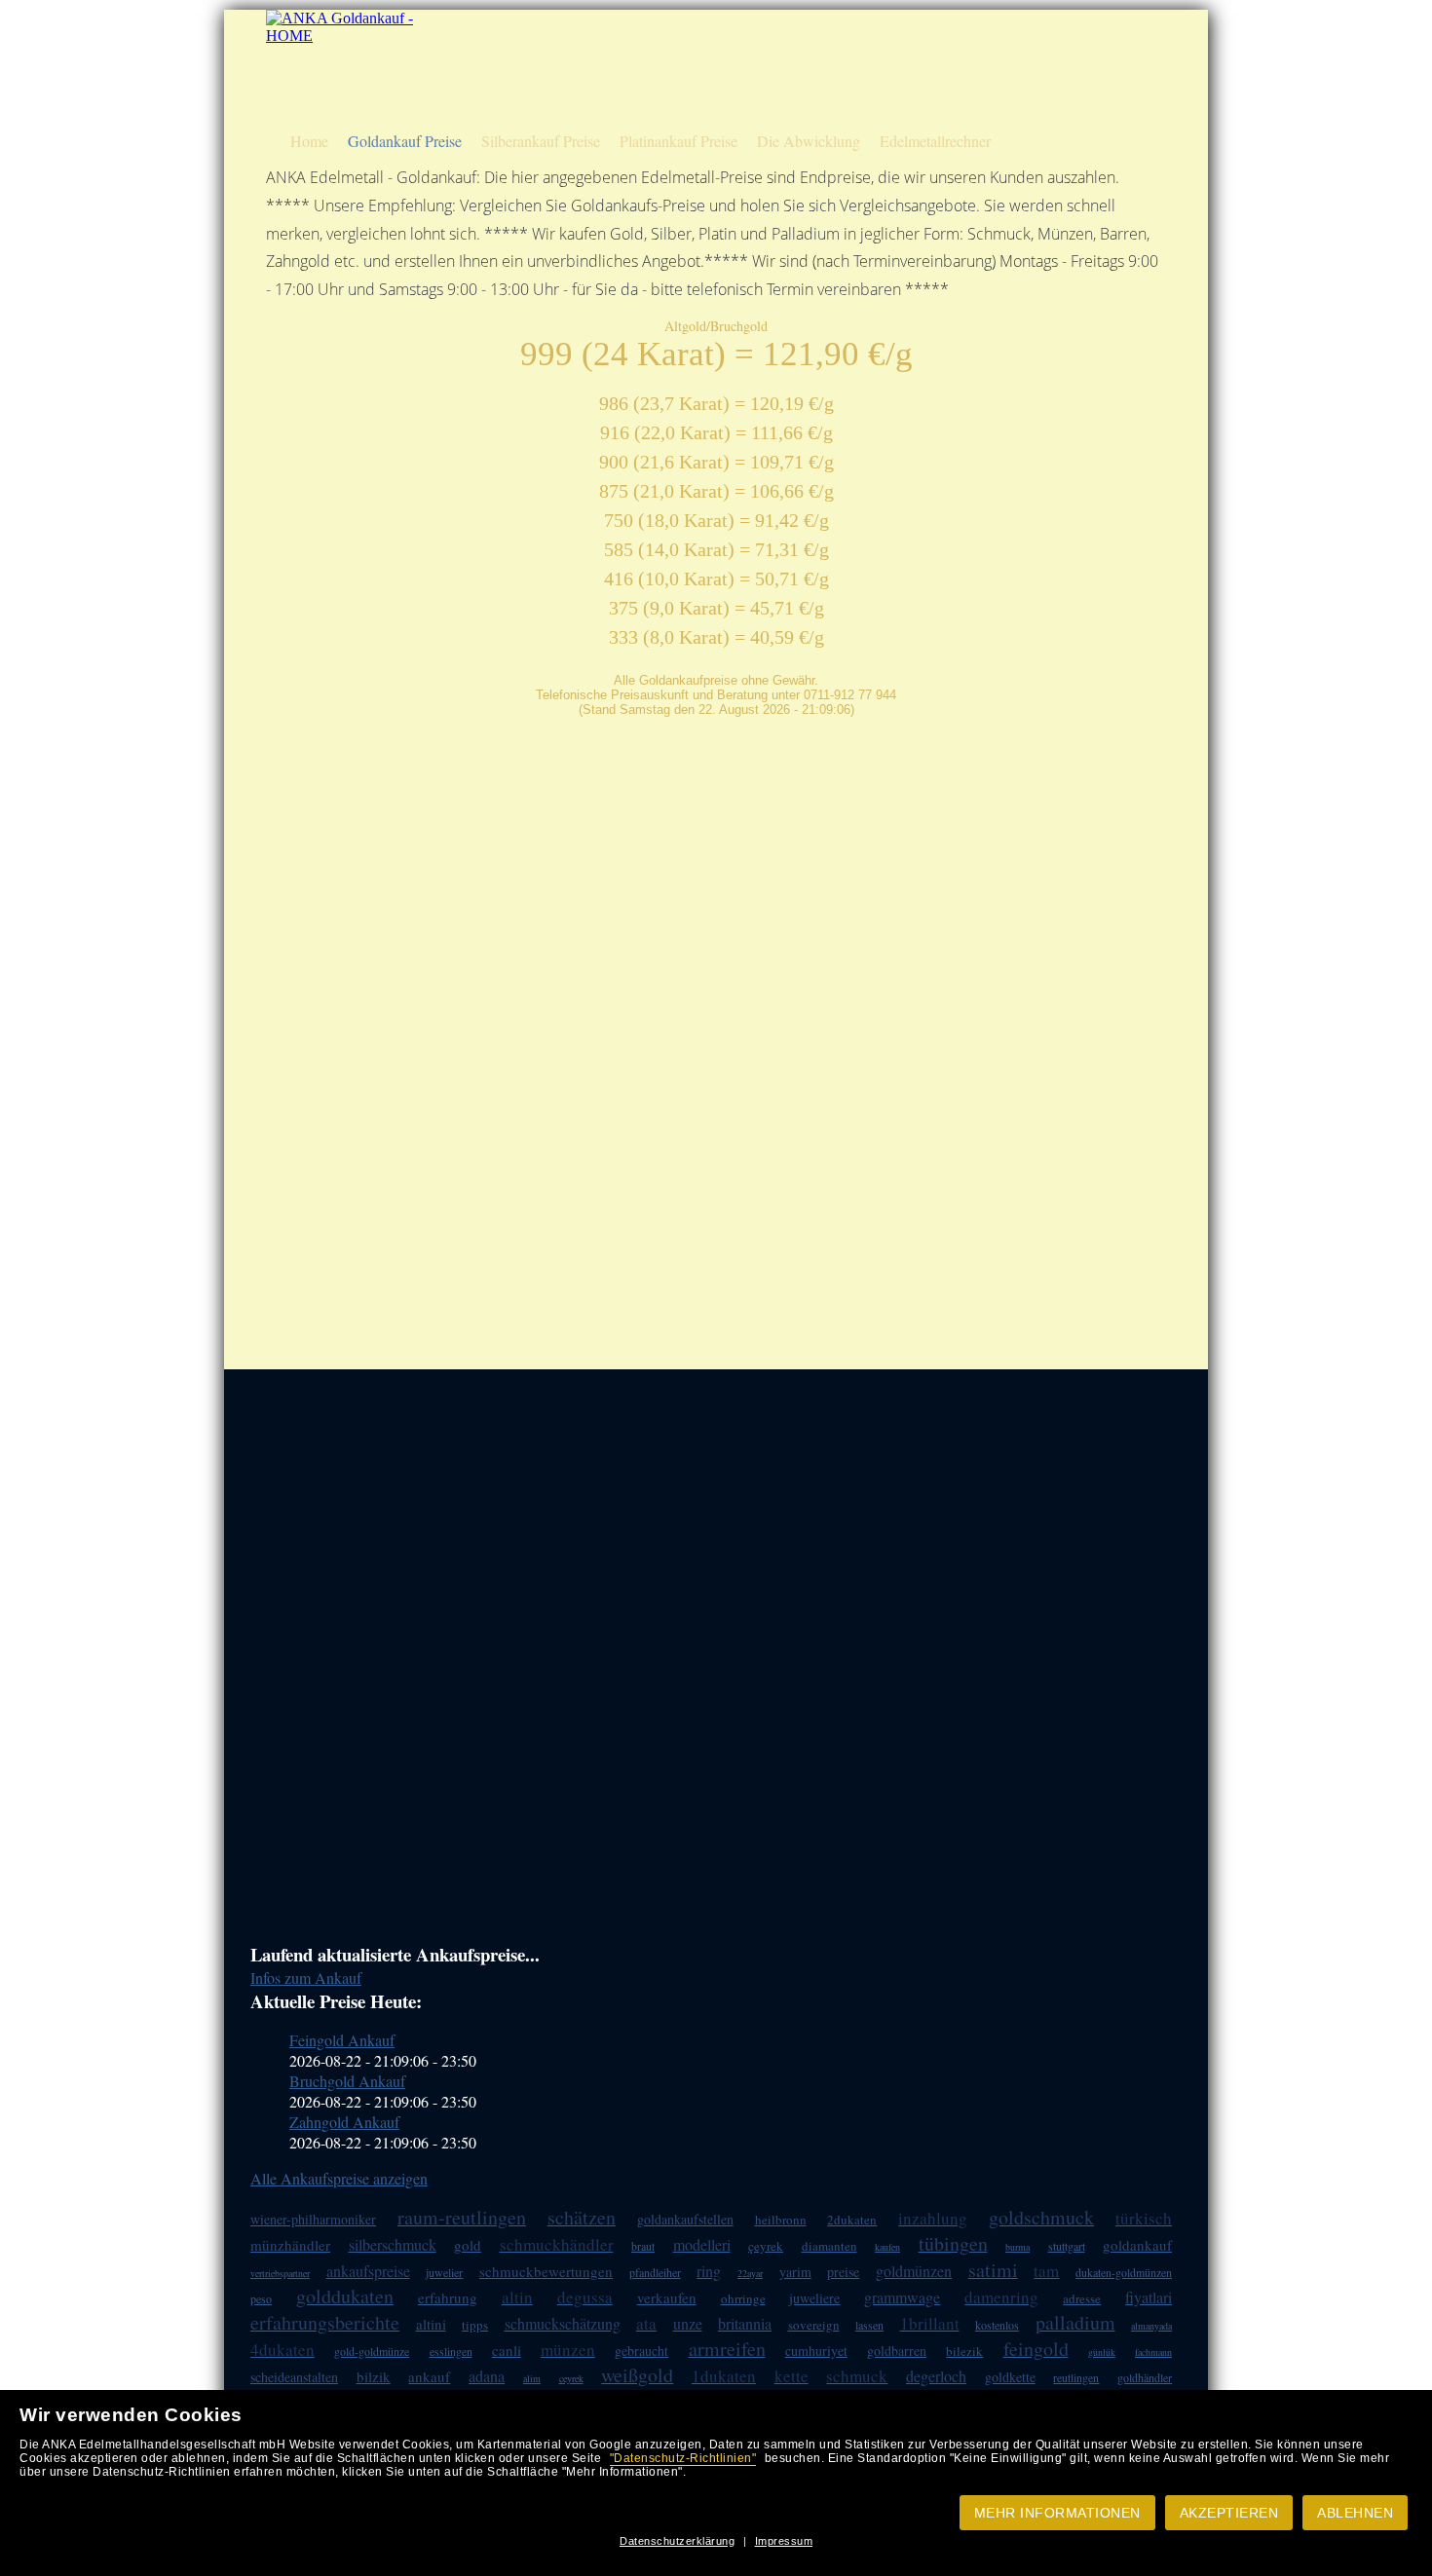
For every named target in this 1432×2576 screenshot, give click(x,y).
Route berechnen (1029, 33)
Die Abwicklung (809, 141)
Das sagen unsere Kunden (848, 67)
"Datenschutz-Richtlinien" (683, 2458)
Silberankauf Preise (541, 141)
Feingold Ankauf (342, 2040)
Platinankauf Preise (678, 141)
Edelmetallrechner (935, 141)
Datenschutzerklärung (677, 2541)
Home (309, 141)
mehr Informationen (1057, 2513)
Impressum (784, 2541)
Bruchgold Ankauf (347, 2081)
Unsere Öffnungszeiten (839, 101)
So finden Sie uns (1030, 67)
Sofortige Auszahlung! (838, 33)
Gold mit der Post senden (1050, 101)
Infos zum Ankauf (306, 1978)
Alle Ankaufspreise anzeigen (339, 2178)
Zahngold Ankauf (344, 2122)
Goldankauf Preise (405, 141)
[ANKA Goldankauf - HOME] (342, 36)
